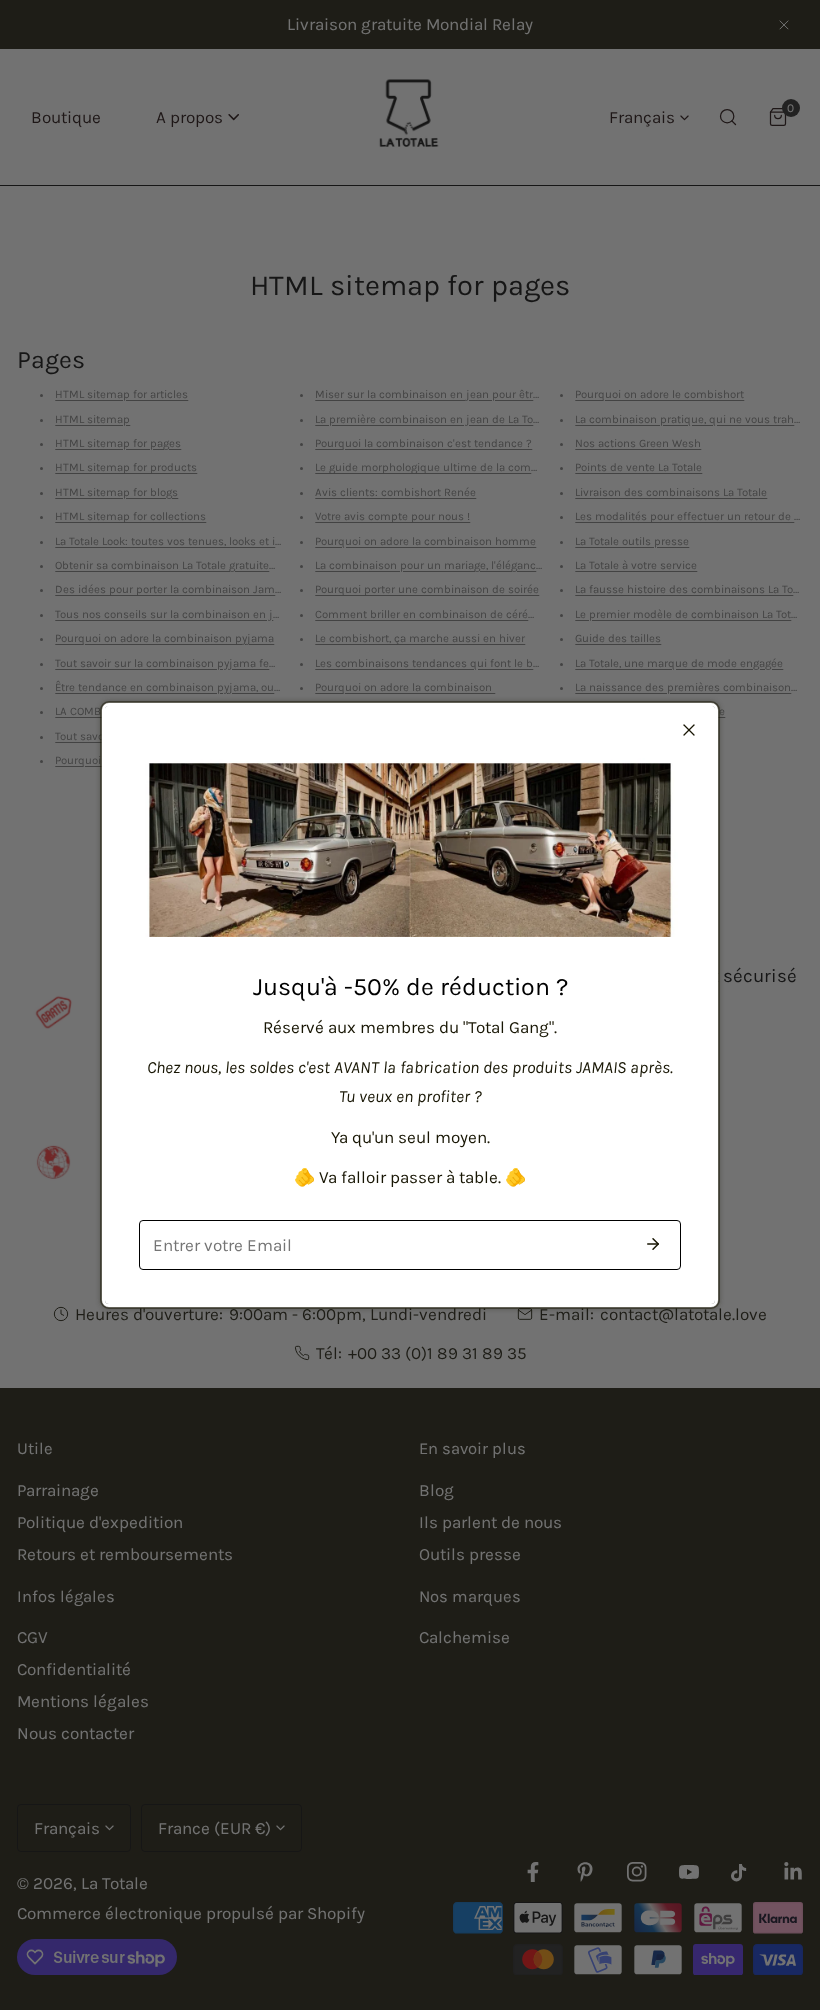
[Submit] (653, 1244)
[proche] (689, 730)
